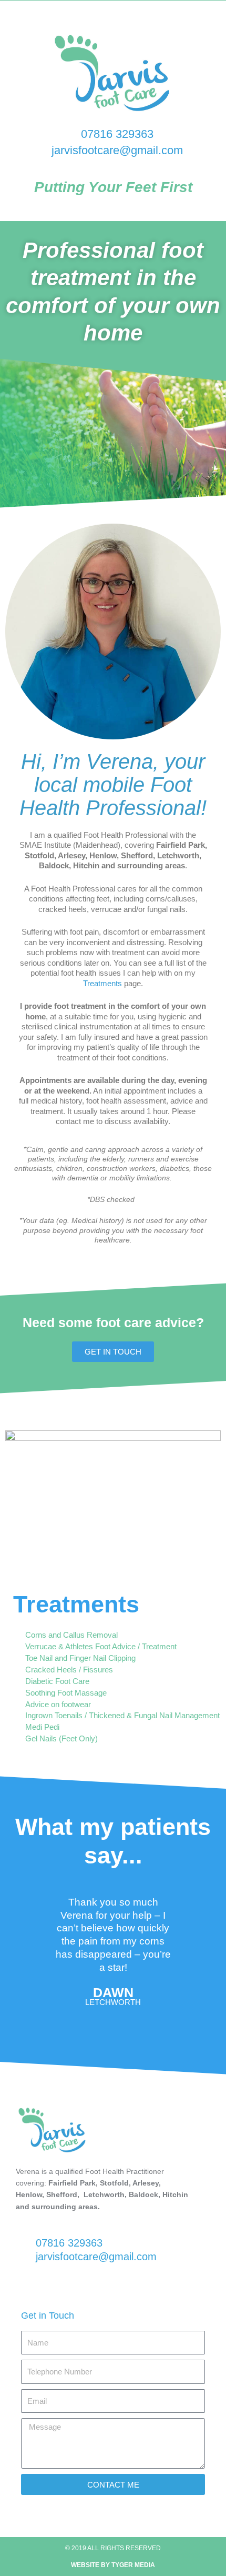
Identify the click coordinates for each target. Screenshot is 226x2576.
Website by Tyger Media (113, 2565)
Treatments (102, 983)
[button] (20, 1948)
